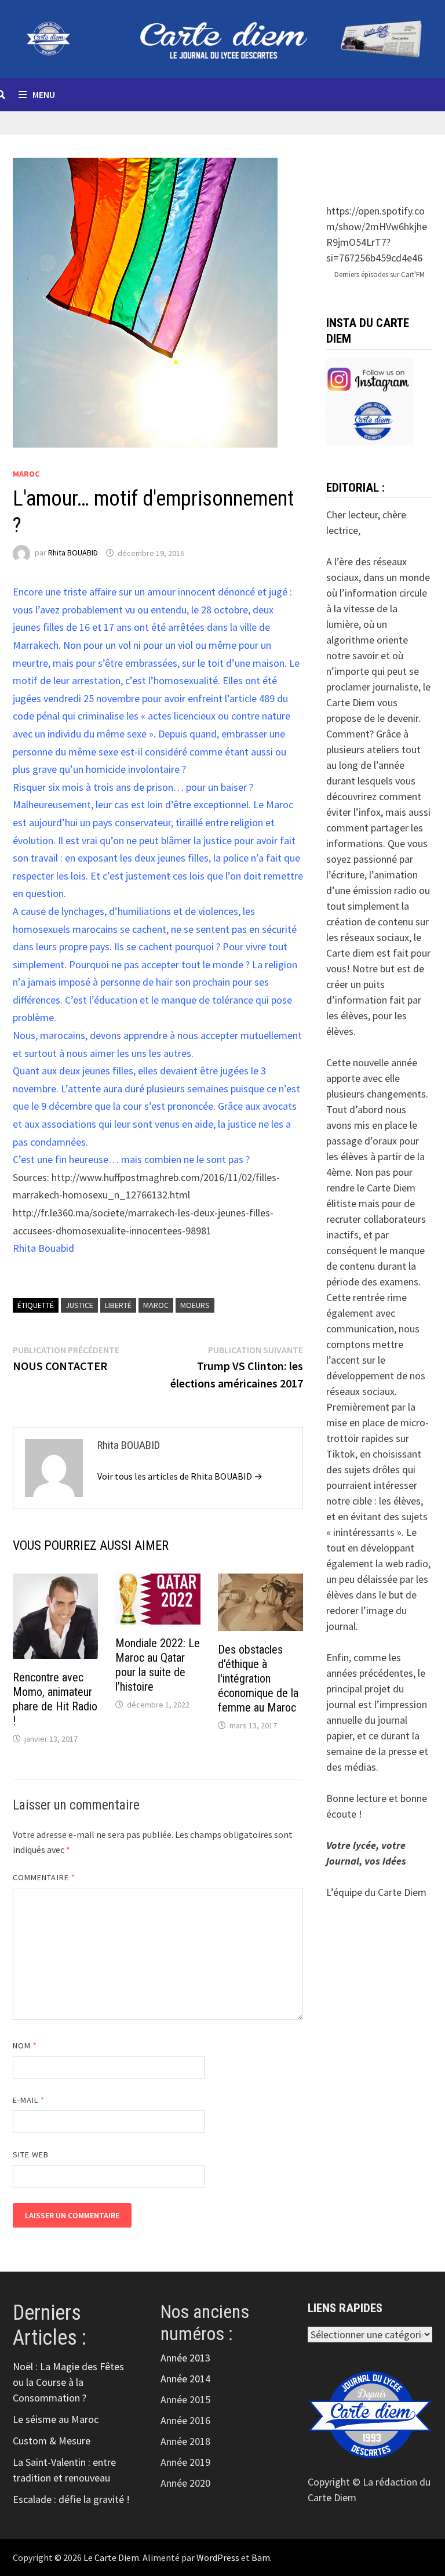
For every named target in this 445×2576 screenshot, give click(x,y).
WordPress (218, 2557)
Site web (31, 2154)
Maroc (26, 474)
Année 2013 (185, 2358)
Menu (44, 95)
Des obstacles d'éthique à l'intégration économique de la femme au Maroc (258, 1678)
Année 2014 (185, 2379)
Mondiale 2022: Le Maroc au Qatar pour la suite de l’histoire (158, 1665)
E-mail (29, 2100)
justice (79, 1305)
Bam (261, 2557)
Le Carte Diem (111, 2557)
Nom (25, 2045)
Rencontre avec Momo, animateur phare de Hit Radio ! (55, 1699)
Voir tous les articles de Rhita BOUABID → (180, 1476)
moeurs (195, 1305)
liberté (118, 1305)
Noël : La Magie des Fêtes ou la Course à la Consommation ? (68, 2382)
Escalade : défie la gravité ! (71, 2499)
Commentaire (44, 1877)
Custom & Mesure (52, 2441)
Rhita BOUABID (73, 553)
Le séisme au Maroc (56, 2419)
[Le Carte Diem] (222, 37)
